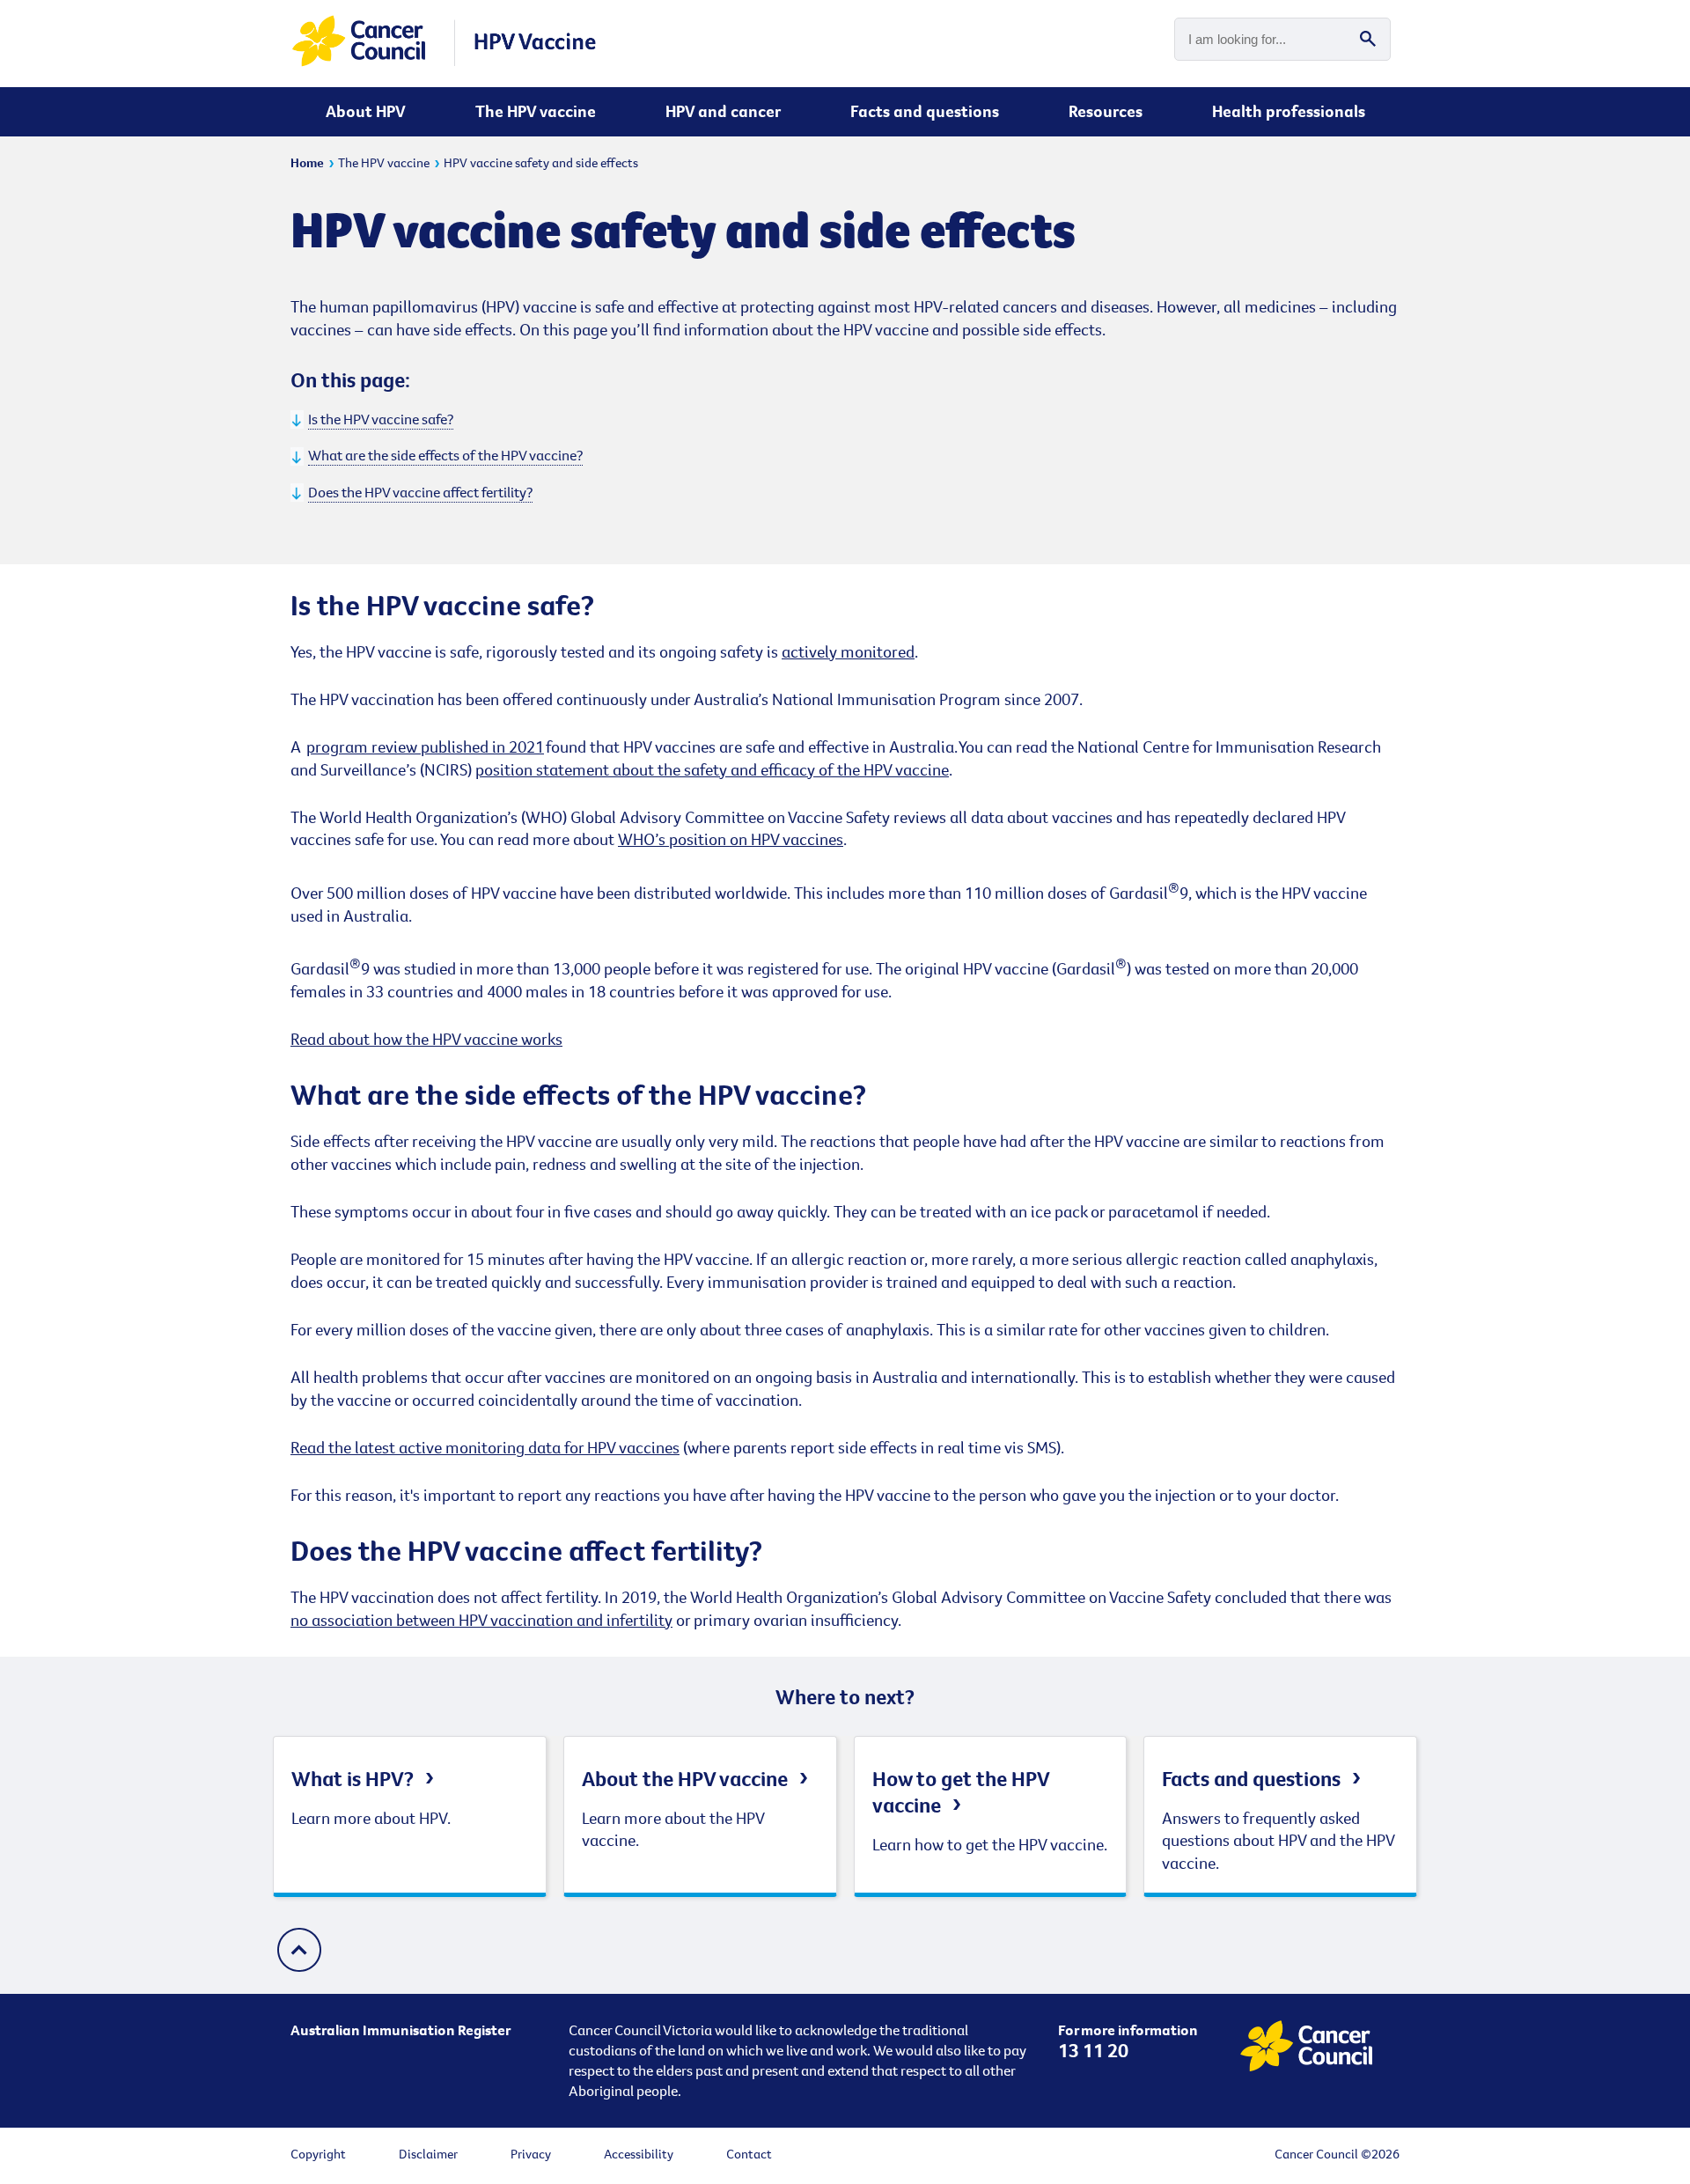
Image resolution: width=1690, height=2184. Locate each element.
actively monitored (848, 651)
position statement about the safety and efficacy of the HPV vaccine (712, 769)
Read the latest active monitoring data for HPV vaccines (485, 1447)
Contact (749, 2154)
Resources (1106, 111)
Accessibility (639, 2154)
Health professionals (1289, 111)
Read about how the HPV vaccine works (426, 1039)
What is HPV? (353, 1778)
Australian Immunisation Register (400, 2030)
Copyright (318, 2154)
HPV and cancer (723, 111)
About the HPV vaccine (685, 1778)
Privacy (531, 2154)
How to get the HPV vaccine (961, 1791)
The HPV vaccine (536, 111)
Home (307, 162)
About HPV (366, 111)
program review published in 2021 (425, 746)
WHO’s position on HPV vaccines (731, 839)
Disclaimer (428, 2154)
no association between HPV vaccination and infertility (481, 1620)
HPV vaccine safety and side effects (541, 162)
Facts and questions (925, 111)
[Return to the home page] (445, 63)
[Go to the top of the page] (299, 1952)
